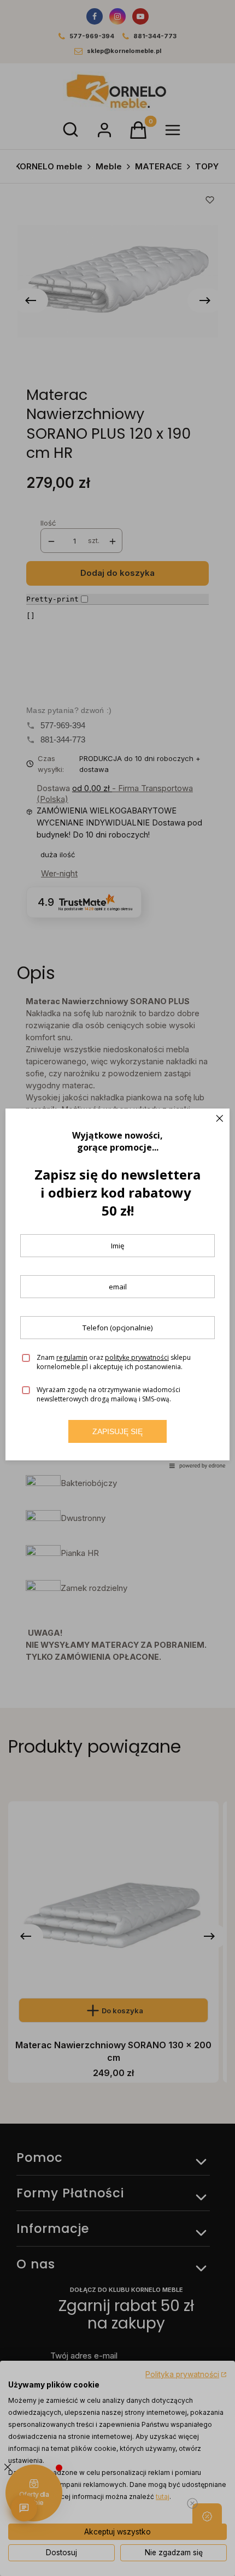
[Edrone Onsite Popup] (117, 1288)
